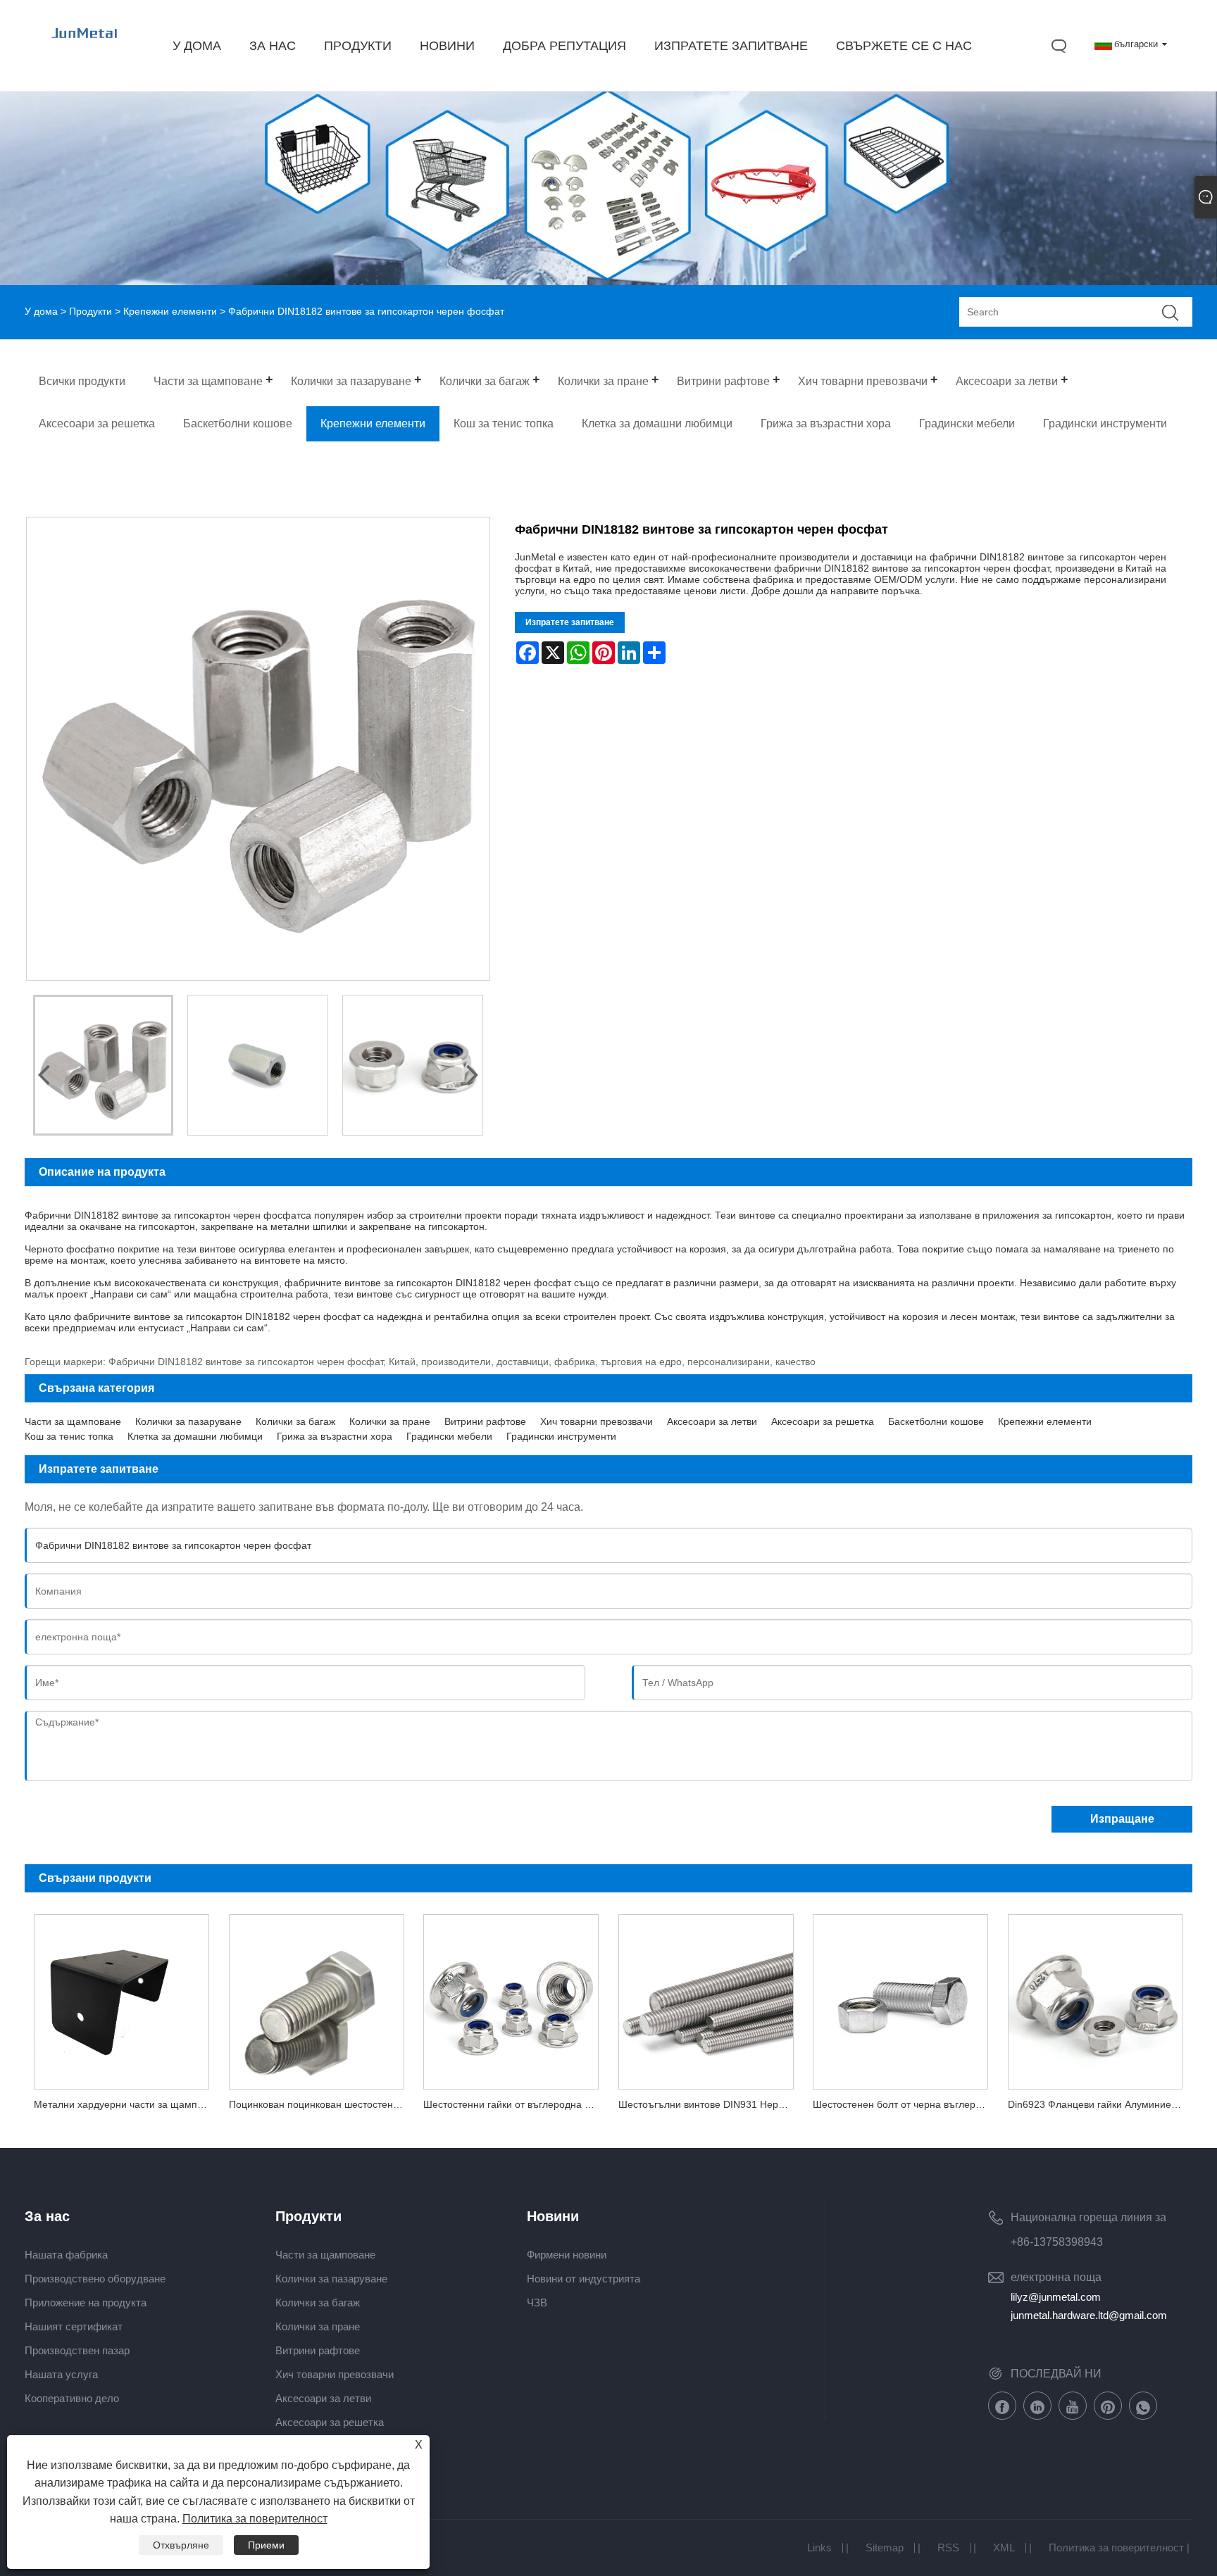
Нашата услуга (61, 2374)
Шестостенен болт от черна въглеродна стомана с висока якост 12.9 (905, 2104)
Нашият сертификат (74, 2326)
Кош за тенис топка (69, 1436)
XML (1004, 2547)
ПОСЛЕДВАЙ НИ (1056, 2374)
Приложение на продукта (86, 2302)
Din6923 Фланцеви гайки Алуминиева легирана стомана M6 (1100, 2104)
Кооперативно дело (72, 2398)
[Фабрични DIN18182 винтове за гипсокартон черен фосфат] (104, 1065)
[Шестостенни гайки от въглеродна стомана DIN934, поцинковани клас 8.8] (511, 1997)
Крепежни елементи (170, 311)
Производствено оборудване (95, 2279)
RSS (948, 2547)
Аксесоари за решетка (823, 1421)
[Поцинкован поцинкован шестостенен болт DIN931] (316, 1997)
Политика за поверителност (1116, 2547)
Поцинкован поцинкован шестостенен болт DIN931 (321, 2104)
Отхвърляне (181, 2545)
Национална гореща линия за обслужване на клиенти (1088, 2220)
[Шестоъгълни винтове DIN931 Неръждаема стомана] (706, 1997)
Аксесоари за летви (712, 1421)
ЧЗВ (537, 2302)
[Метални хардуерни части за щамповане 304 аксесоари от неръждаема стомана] (122, 1997)
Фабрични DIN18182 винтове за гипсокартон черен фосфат (163, 1215)
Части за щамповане (73, 1421)
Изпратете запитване (570, 622)
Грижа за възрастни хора (335, 1436)
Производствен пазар (77, 2350)
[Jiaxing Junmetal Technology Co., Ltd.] (85, 46)
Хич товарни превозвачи (597, 1421)
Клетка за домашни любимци (195, 1436)
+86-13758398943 (1057, 2242)
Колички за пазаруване (188, 1421)
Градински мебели (449, 1436)
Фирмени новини (567, 2255)
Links (819, 2547)
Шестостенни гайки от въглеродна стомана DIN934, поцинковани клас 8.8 (516, 2104)
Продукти (91, 311)
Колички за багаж (295, 1421)
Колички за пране (390, 1421)
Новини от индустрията (583, 2279)
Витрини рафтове (485, 1421)
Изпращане (1122, 1819)
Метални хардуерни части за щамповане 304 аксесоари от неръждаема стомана (126, 2104)
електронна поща (1056, 2277)
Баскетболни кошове (936, 1421)
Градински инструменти (561, 1436)
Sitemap (885, 2547)
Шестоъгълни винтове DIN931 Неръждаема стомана (711, 2104)
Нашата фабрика (66, 2255)
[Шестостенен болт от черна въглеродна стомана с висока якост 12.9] (900, 1997)
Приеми (266, 2545)
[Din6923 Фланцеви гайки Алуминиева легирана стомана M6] (1095, 1997)
